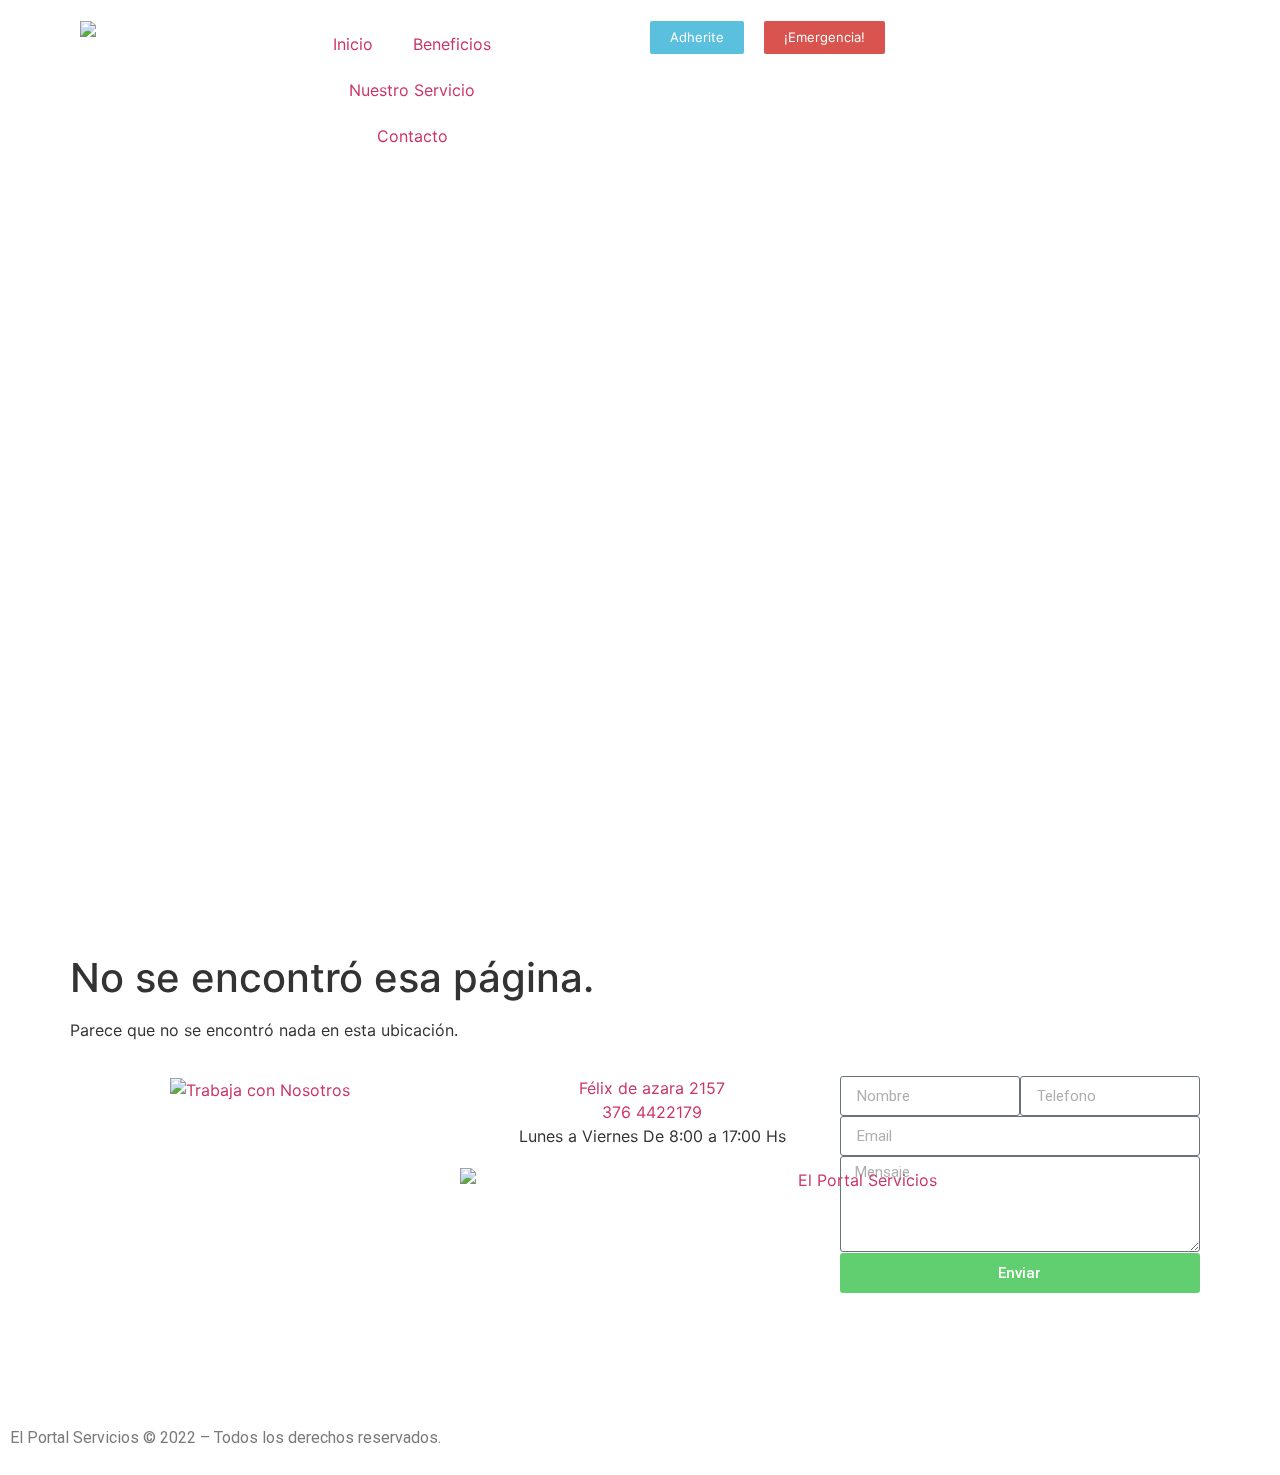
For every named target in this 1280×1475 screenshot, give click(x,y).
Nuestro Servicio (412, 90)
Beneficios (452, 44)
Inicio (353, 44)
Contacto (412, 136)
